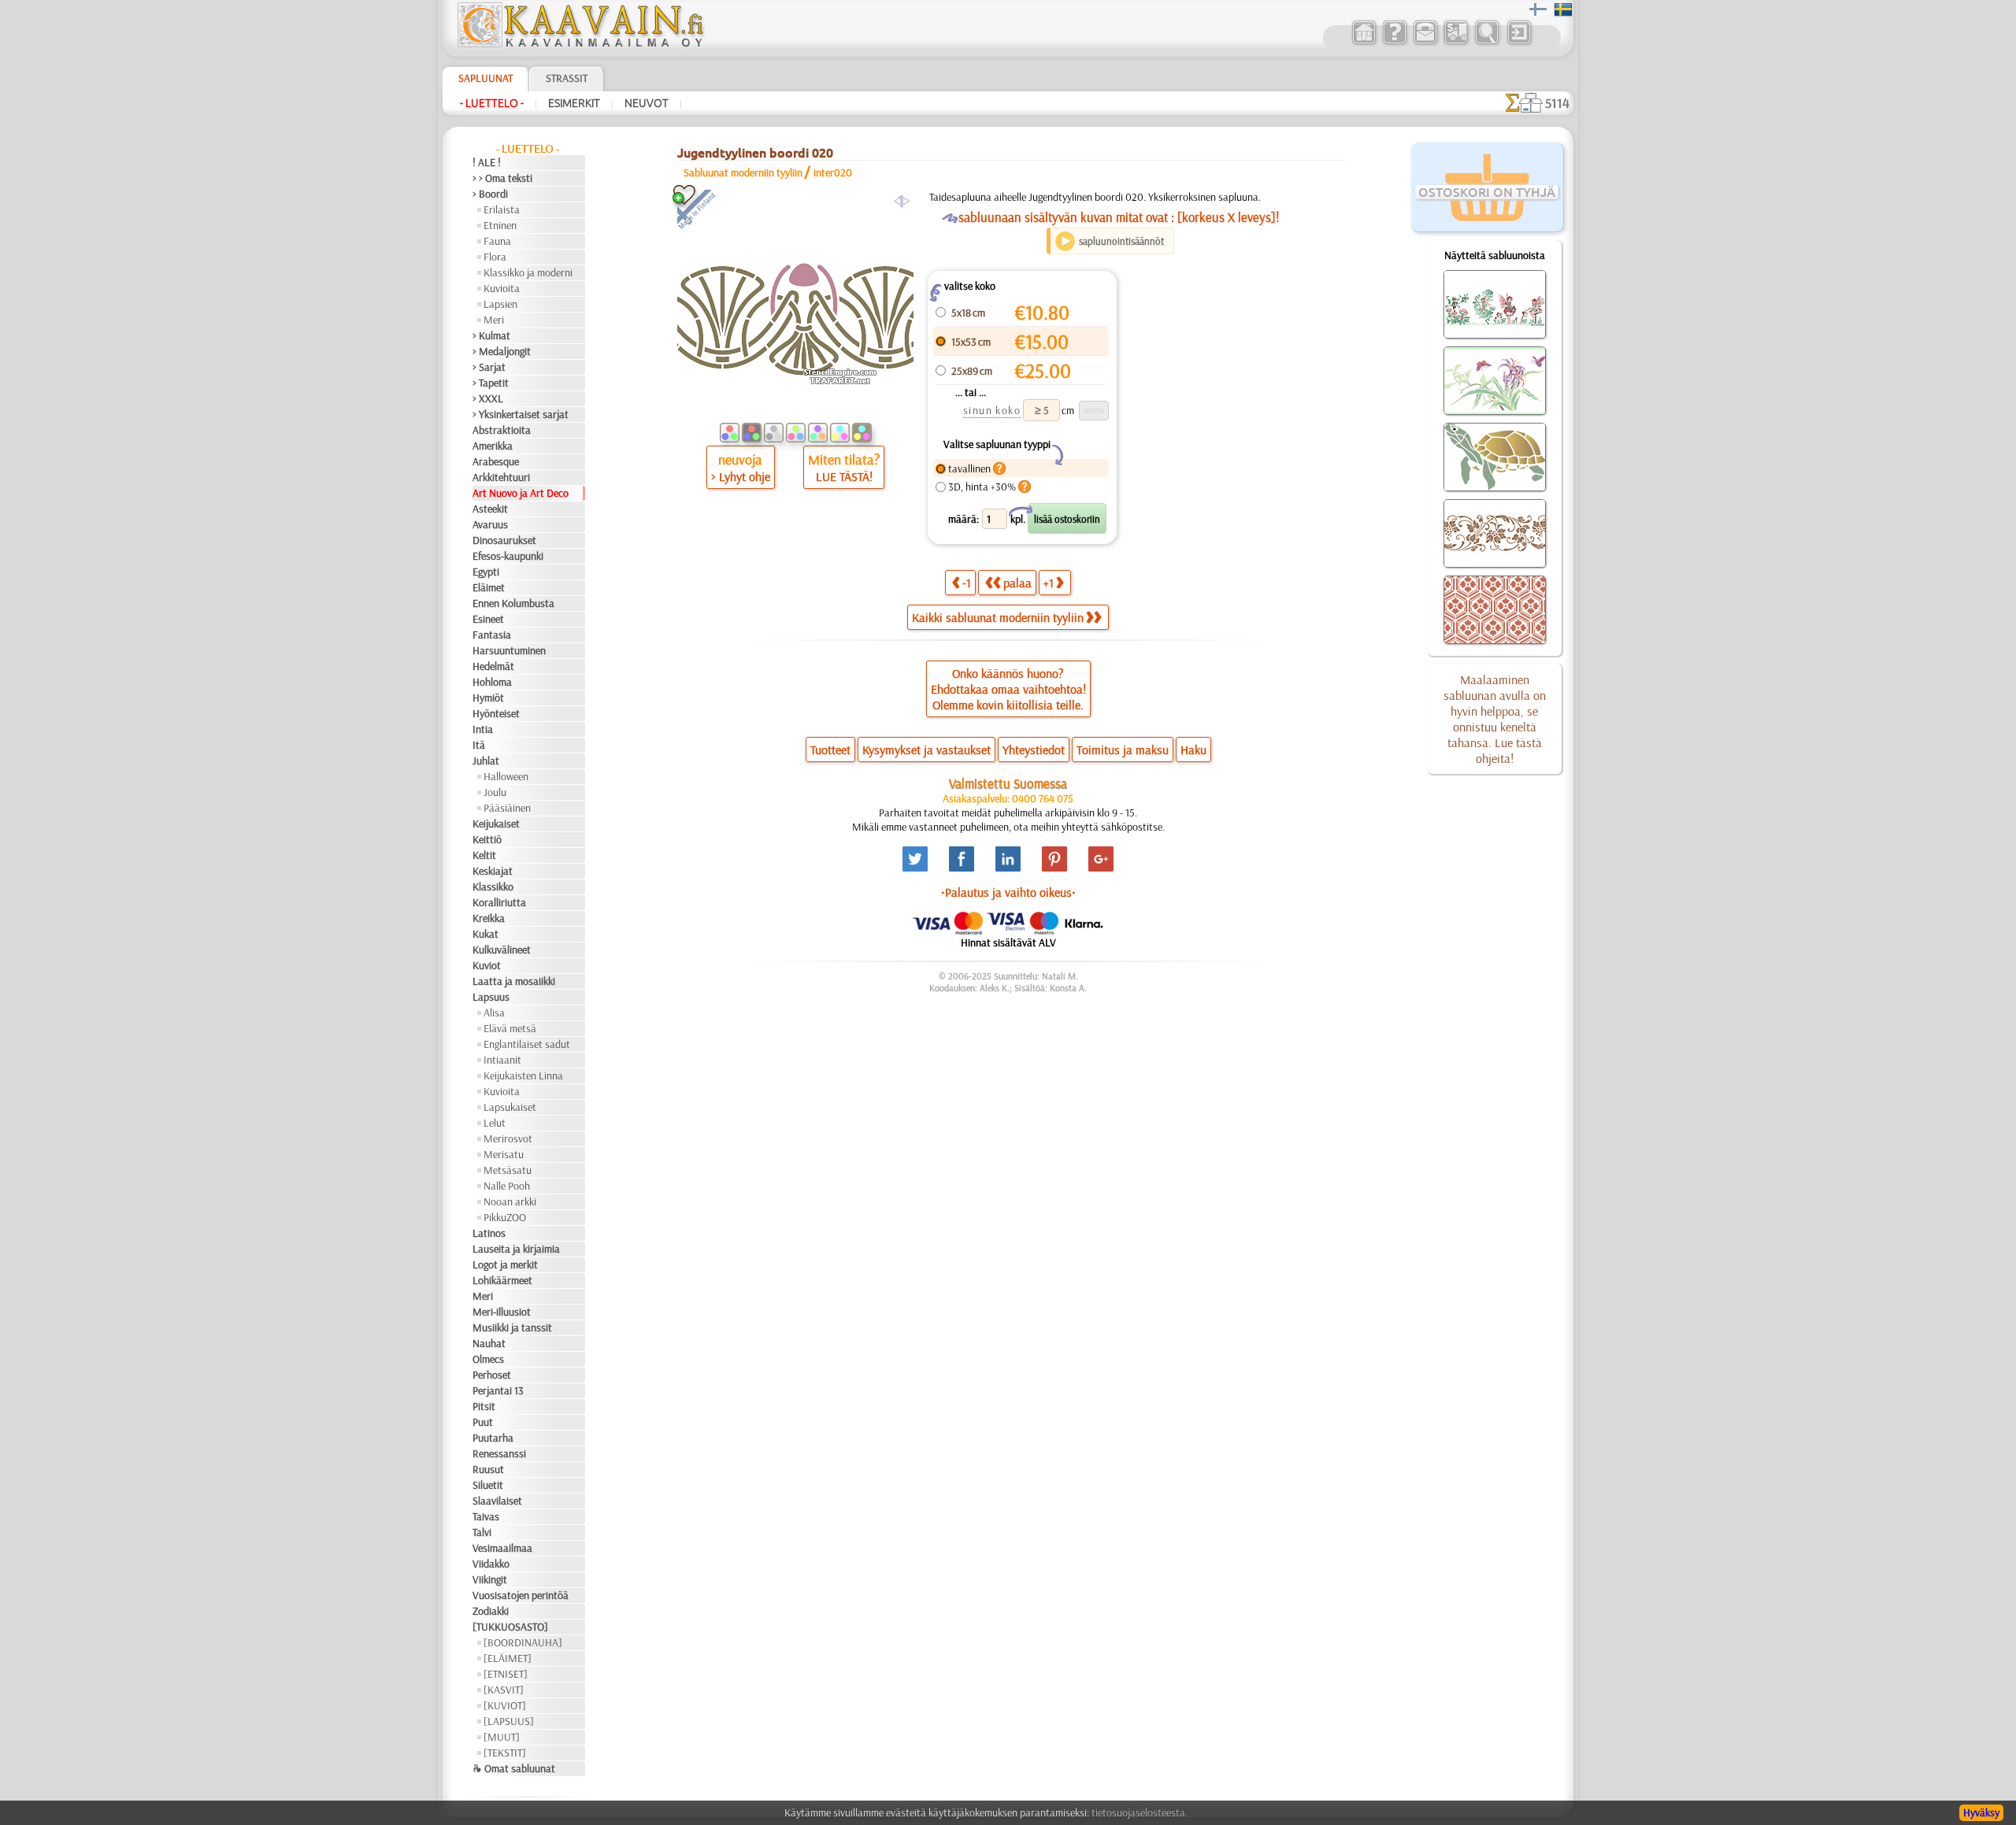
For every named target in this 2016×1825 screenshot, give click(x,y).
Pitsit (484, 1406)
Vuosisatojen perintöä (521, 1595)
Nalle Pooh (507, 1186)
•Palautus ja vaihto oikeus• (1008, 892)
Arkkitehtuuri (501, 477)
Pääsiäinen (507, 808)
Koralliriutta (499, 902)
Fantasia (492, 635)
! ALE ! (487, 162)
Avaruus (490, 524)
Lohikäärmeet (502, 1280)
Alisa (494, 1012)
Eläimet (489, 587)
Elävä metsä (510, 1028)
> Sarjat (489, 367)
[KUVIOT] (505, 1705)
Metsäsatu (508, 1170)
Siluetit (488, 1485)
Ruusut (488, 1469)
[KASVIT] (504, 1690)
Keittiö (487, 839)
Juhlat (486, 761)
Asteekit (490, 509)
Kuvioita (502, 288)
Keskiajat (493, 871)
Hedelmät (493, 666)
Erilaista (502, 209)
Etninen (500, 225)
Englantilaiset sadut (527, 1044)
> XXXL (488, 398)
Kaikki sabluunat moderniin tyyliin (998, 617)
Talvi (482, 1532)
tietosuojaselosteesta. (1140, 1812)
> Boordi (490, 194)
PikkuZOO (505, 1217)
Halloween (506, 776)
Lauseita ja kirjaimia (516, 1249)
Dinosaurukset (504, 540)
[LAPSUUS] (509, 1721)
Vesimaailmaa (502, 1548)
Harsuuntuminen (509, 650)
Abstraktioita (502, 430)
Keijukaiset (496, 824)
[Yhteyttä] (1425, 43)
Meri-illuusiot (502, 1312)
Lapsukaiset (510, 1107)
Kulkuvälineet (502, 950)
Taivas (486, 1516)
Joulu (495, 792)
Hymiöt (488, 698)
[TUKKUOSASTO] (510, 1627)
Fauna (497, 241)
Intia (483, 729)
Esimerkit (574, 103)
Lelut (495, 1123)
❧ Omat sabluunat (514, 1768)
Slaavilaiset (497, 1501)
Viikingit (490, 1579)
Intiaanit (502, 1060)
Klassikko (493, 887)
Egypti (486, 572)
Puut (483, 1422)
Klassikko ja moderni (528, 272)
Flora (495, 257)
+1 (1049, 583)
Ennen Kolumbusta (513, 603)
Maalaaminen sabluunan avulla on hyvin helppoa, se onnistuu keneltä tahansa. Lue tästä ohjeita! (1495, 719)
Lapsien (500, 304)
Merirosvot (508, 1138)
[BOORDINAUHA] (523, 1642)
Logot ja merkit (505, 1264)
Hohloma (492, 682)
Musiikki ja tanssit (512, 1327)
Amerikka (493, 446)
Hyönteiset (496, 713)
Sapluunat (485, 78)
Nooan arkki (510, 1201)
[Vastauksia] (1394, 43)
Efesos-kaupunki (508, 556)
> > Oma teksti (502, 178)
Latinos (489, 1233)
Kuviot (487, 965)
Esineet (488, 619)
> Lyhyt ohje (741, 476)
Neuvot (647, 103)
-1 (967, 583)
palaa (1017, 583)
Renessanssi (499, 1453)
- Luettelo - (492, 103)
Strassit (567, 78)
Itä (479, 745)
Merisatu (504, 1154)
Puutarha (493, 1438)
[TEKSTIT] (505, 1753)
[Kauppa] (1364, 43)
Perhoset (492, 1375)
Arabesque (496, 461)
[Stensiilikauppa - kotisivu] (580, 43)
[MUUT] (502, 1737)
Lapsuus (491, 997)
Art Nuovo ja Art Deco (521, 493)
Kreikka (489, 918)
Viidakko (491, 1564)
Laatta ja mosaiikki (514, 981)
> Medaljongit (502, 351)
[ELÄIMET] (508, 1658)
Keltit (484, 855)
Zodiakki (491, 1611)
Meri (494, 320)
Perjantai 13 (498, 1390)
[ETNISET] (506, 1674)
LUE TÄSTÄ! (844, 476)
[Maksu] (1456, 43)
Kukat (485, 934)
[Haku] (1486, 43)
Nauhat (489, 1343)
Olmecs (488, 1359)
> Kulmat (491, 335)
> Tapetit (491, 383)
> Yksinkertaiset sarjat (521, 414)
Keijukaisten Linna (523, 1075)
